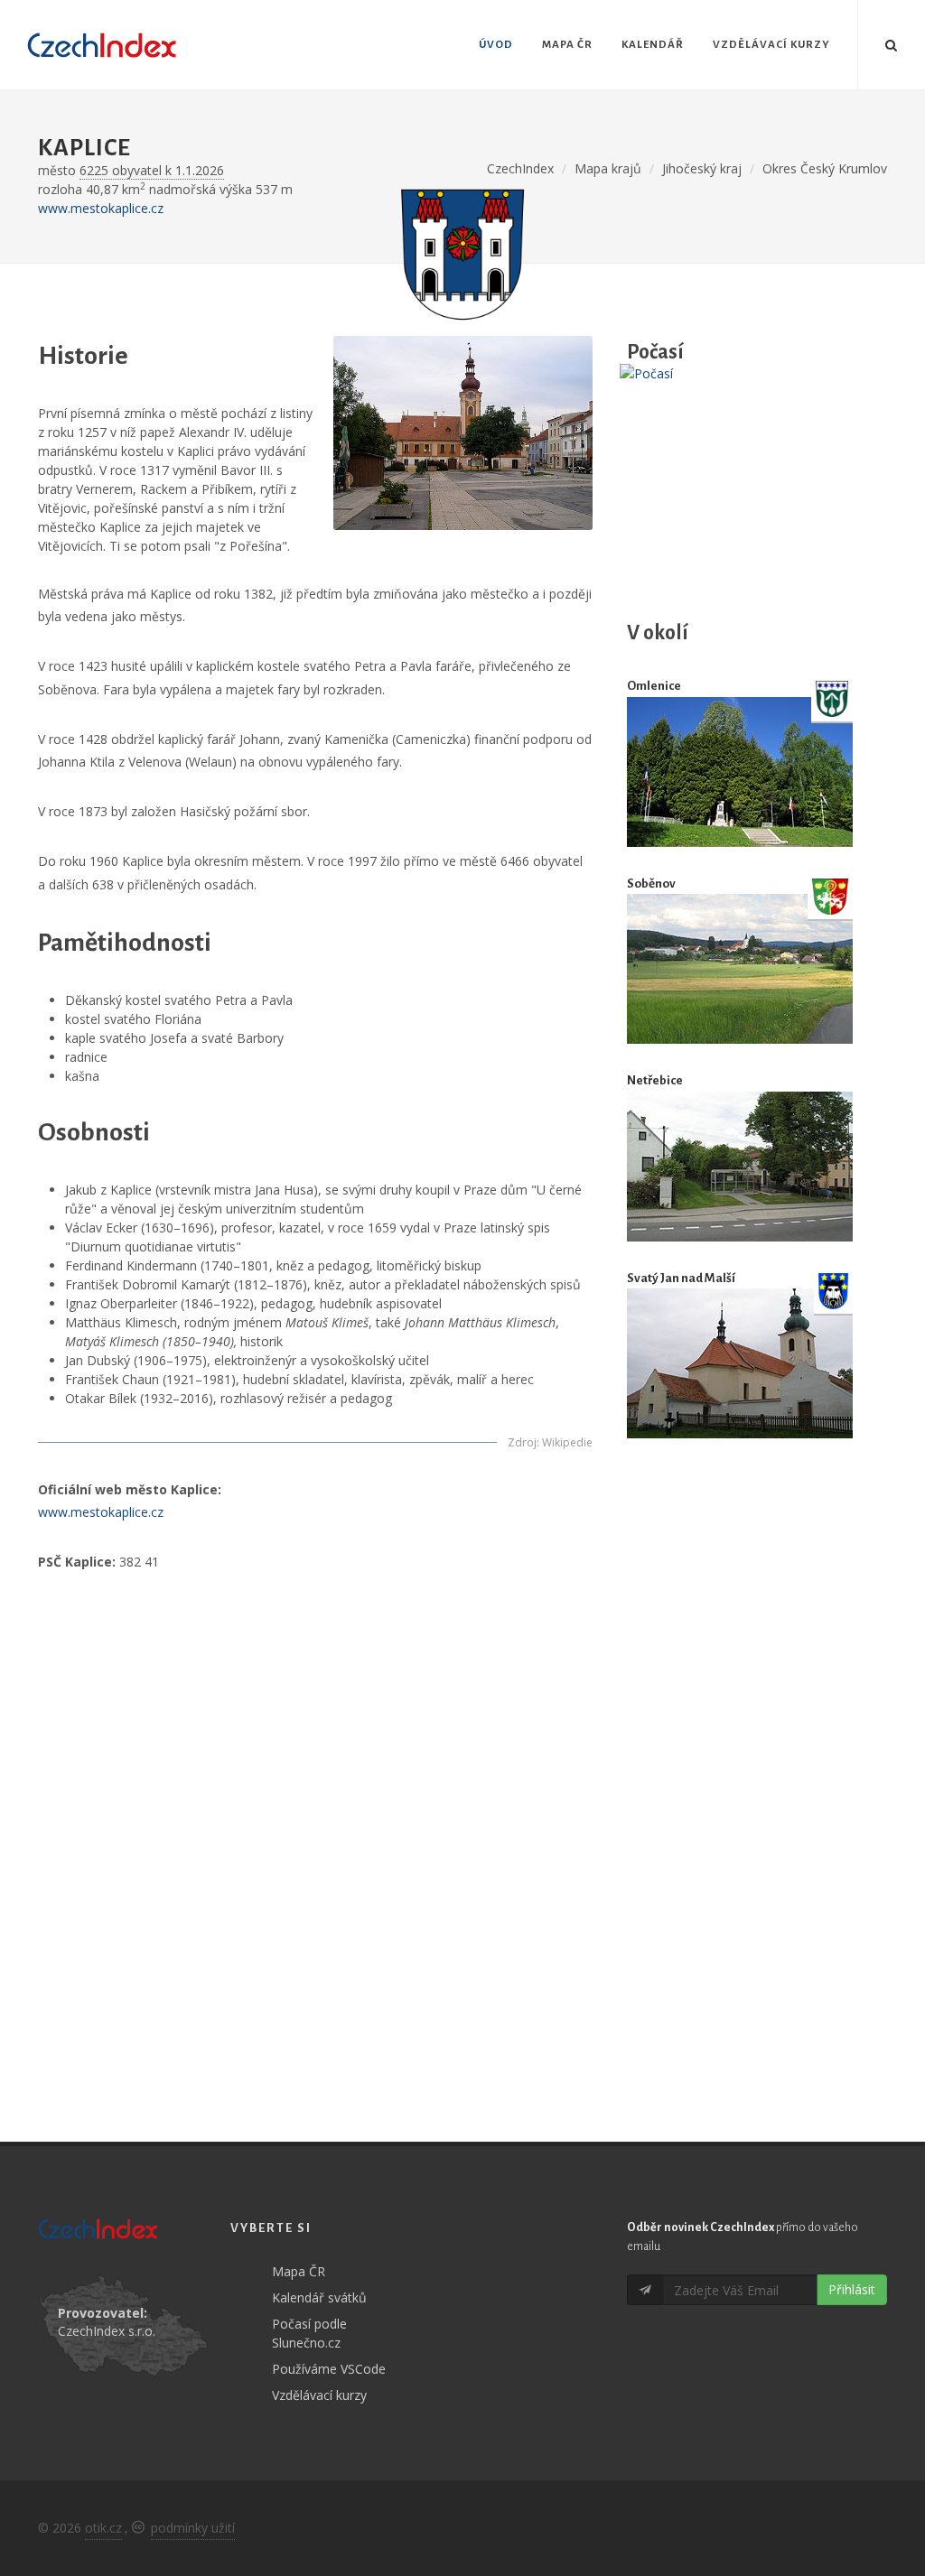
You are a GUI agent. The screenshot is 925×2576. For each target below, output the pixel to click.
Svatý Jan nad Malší (681, 1278)
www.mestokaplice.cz (101, 208)
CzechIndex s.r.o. (107, 2331)
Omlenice (654, 686)
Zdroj (522, 1442)
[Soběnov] (740, 969)
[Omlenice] (740, 772)
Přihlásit (852, 2289)
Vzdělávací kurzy (319, 2395)
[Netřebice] (740, 1167)
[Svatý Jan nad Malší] (740, 1363)
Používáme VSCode (329, 2369)
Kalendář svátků (319, 2297)
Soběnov (651, 883)
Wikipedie (567, 1442)
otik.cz (103, 2528)
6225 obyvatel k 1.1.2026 (152, 170)
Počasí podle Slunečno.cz (309, 2333)
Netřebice (655, 1080)
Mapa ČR (299, 2271)
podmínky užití (193, 2528)
